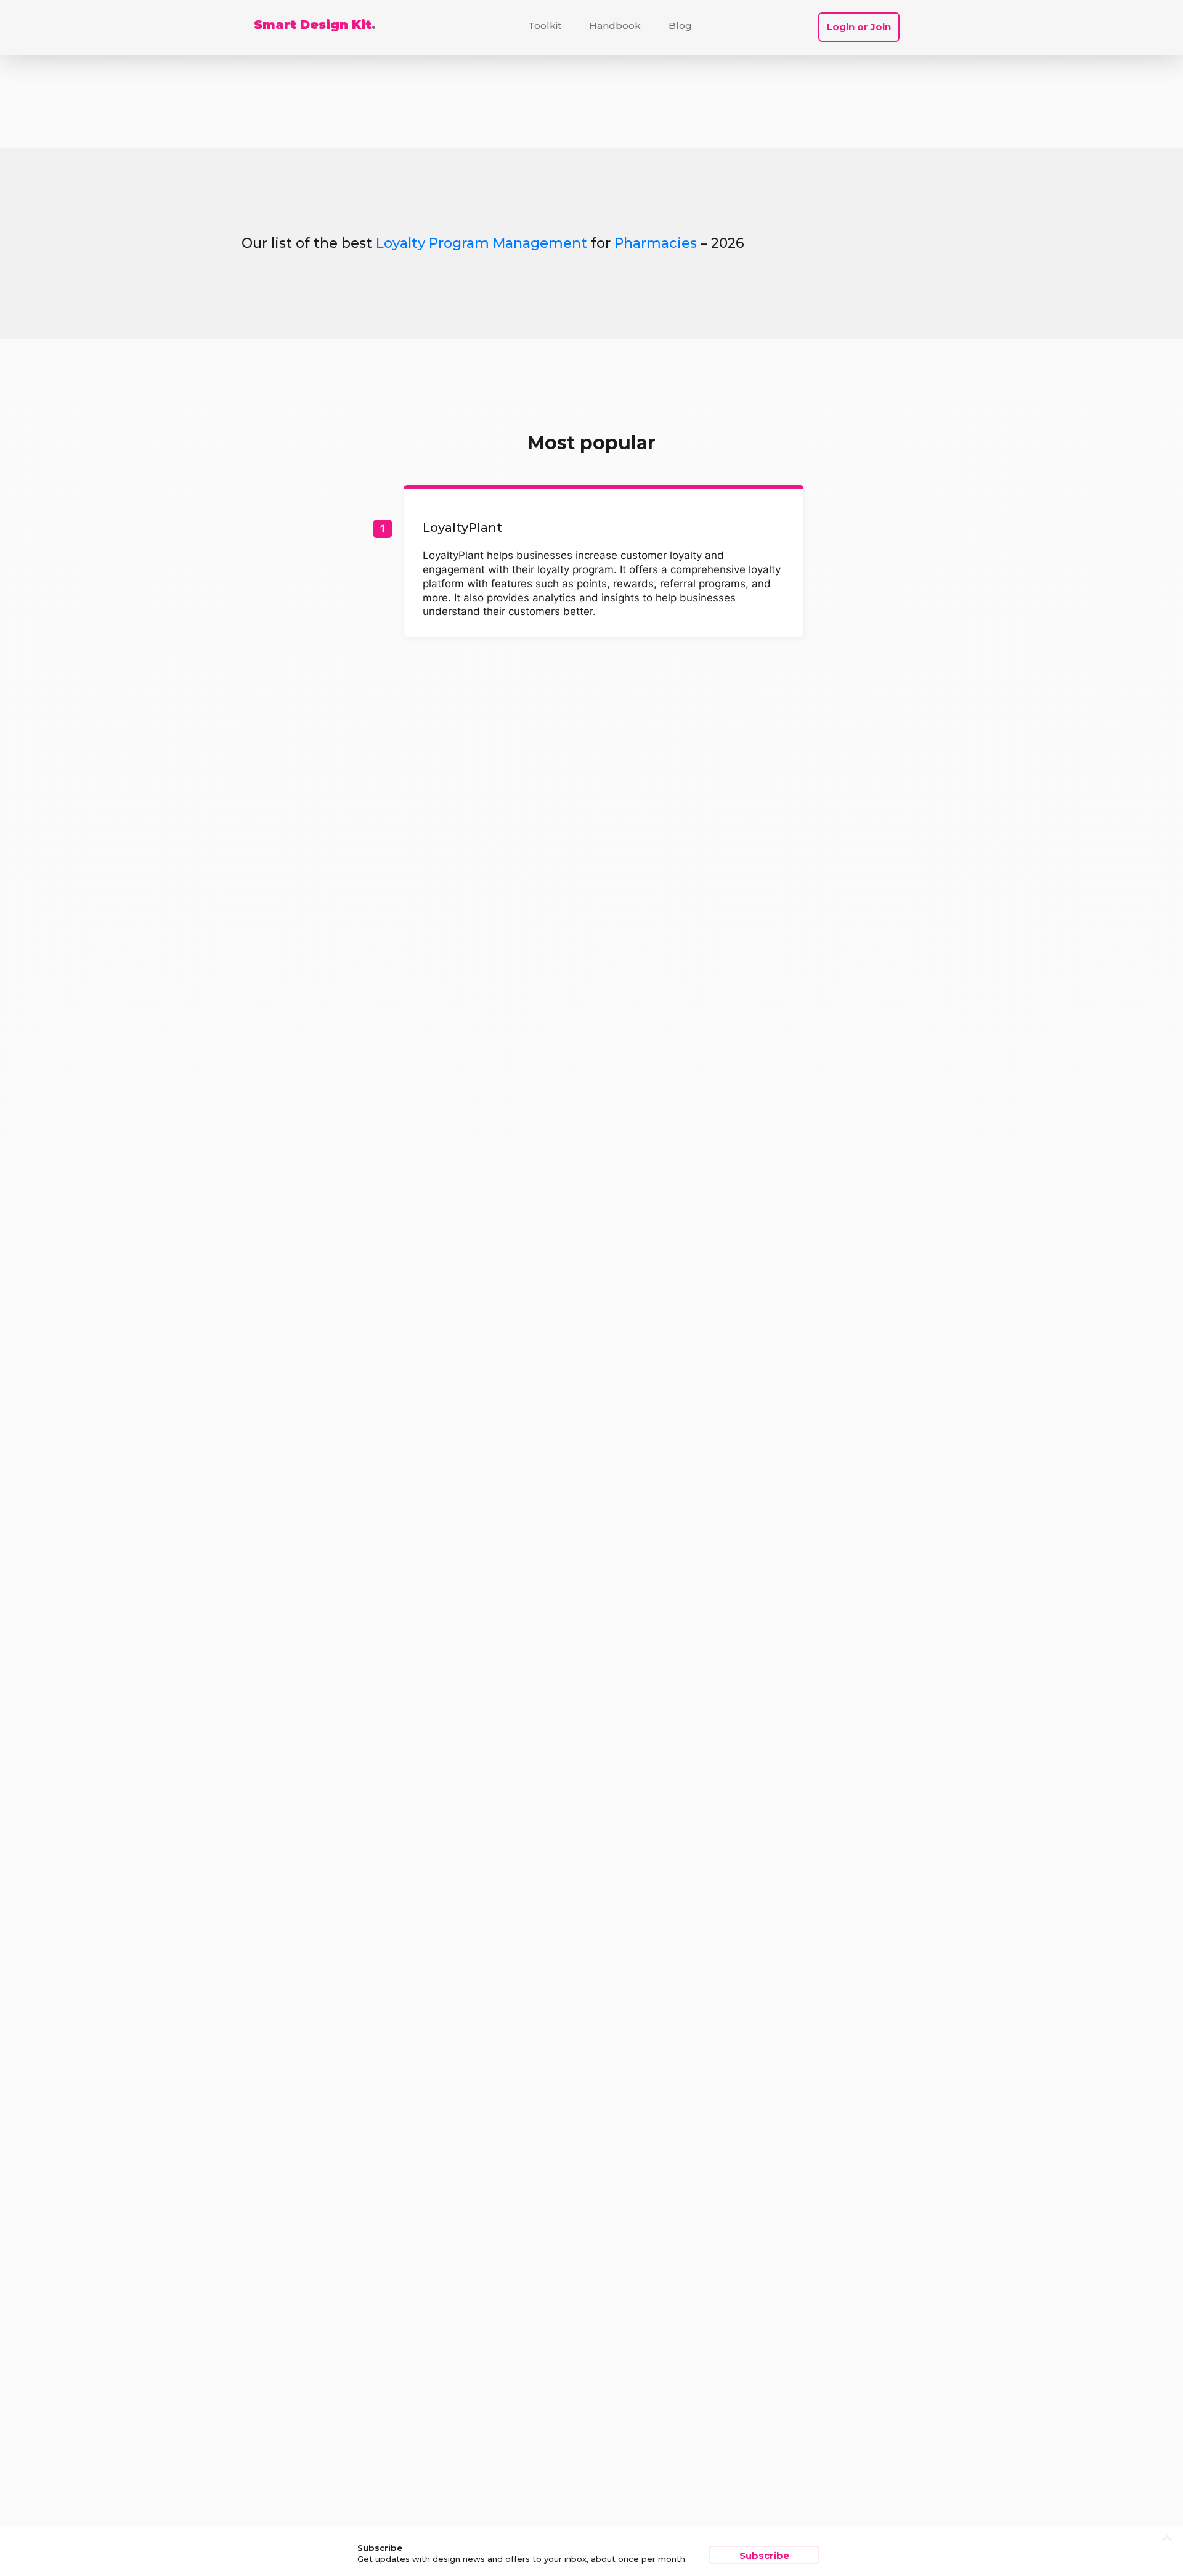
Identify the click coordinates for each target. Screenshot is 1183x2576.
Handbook (615, 26)
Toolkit (545, 26)
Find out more (604, 563)
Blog (680, 26)
